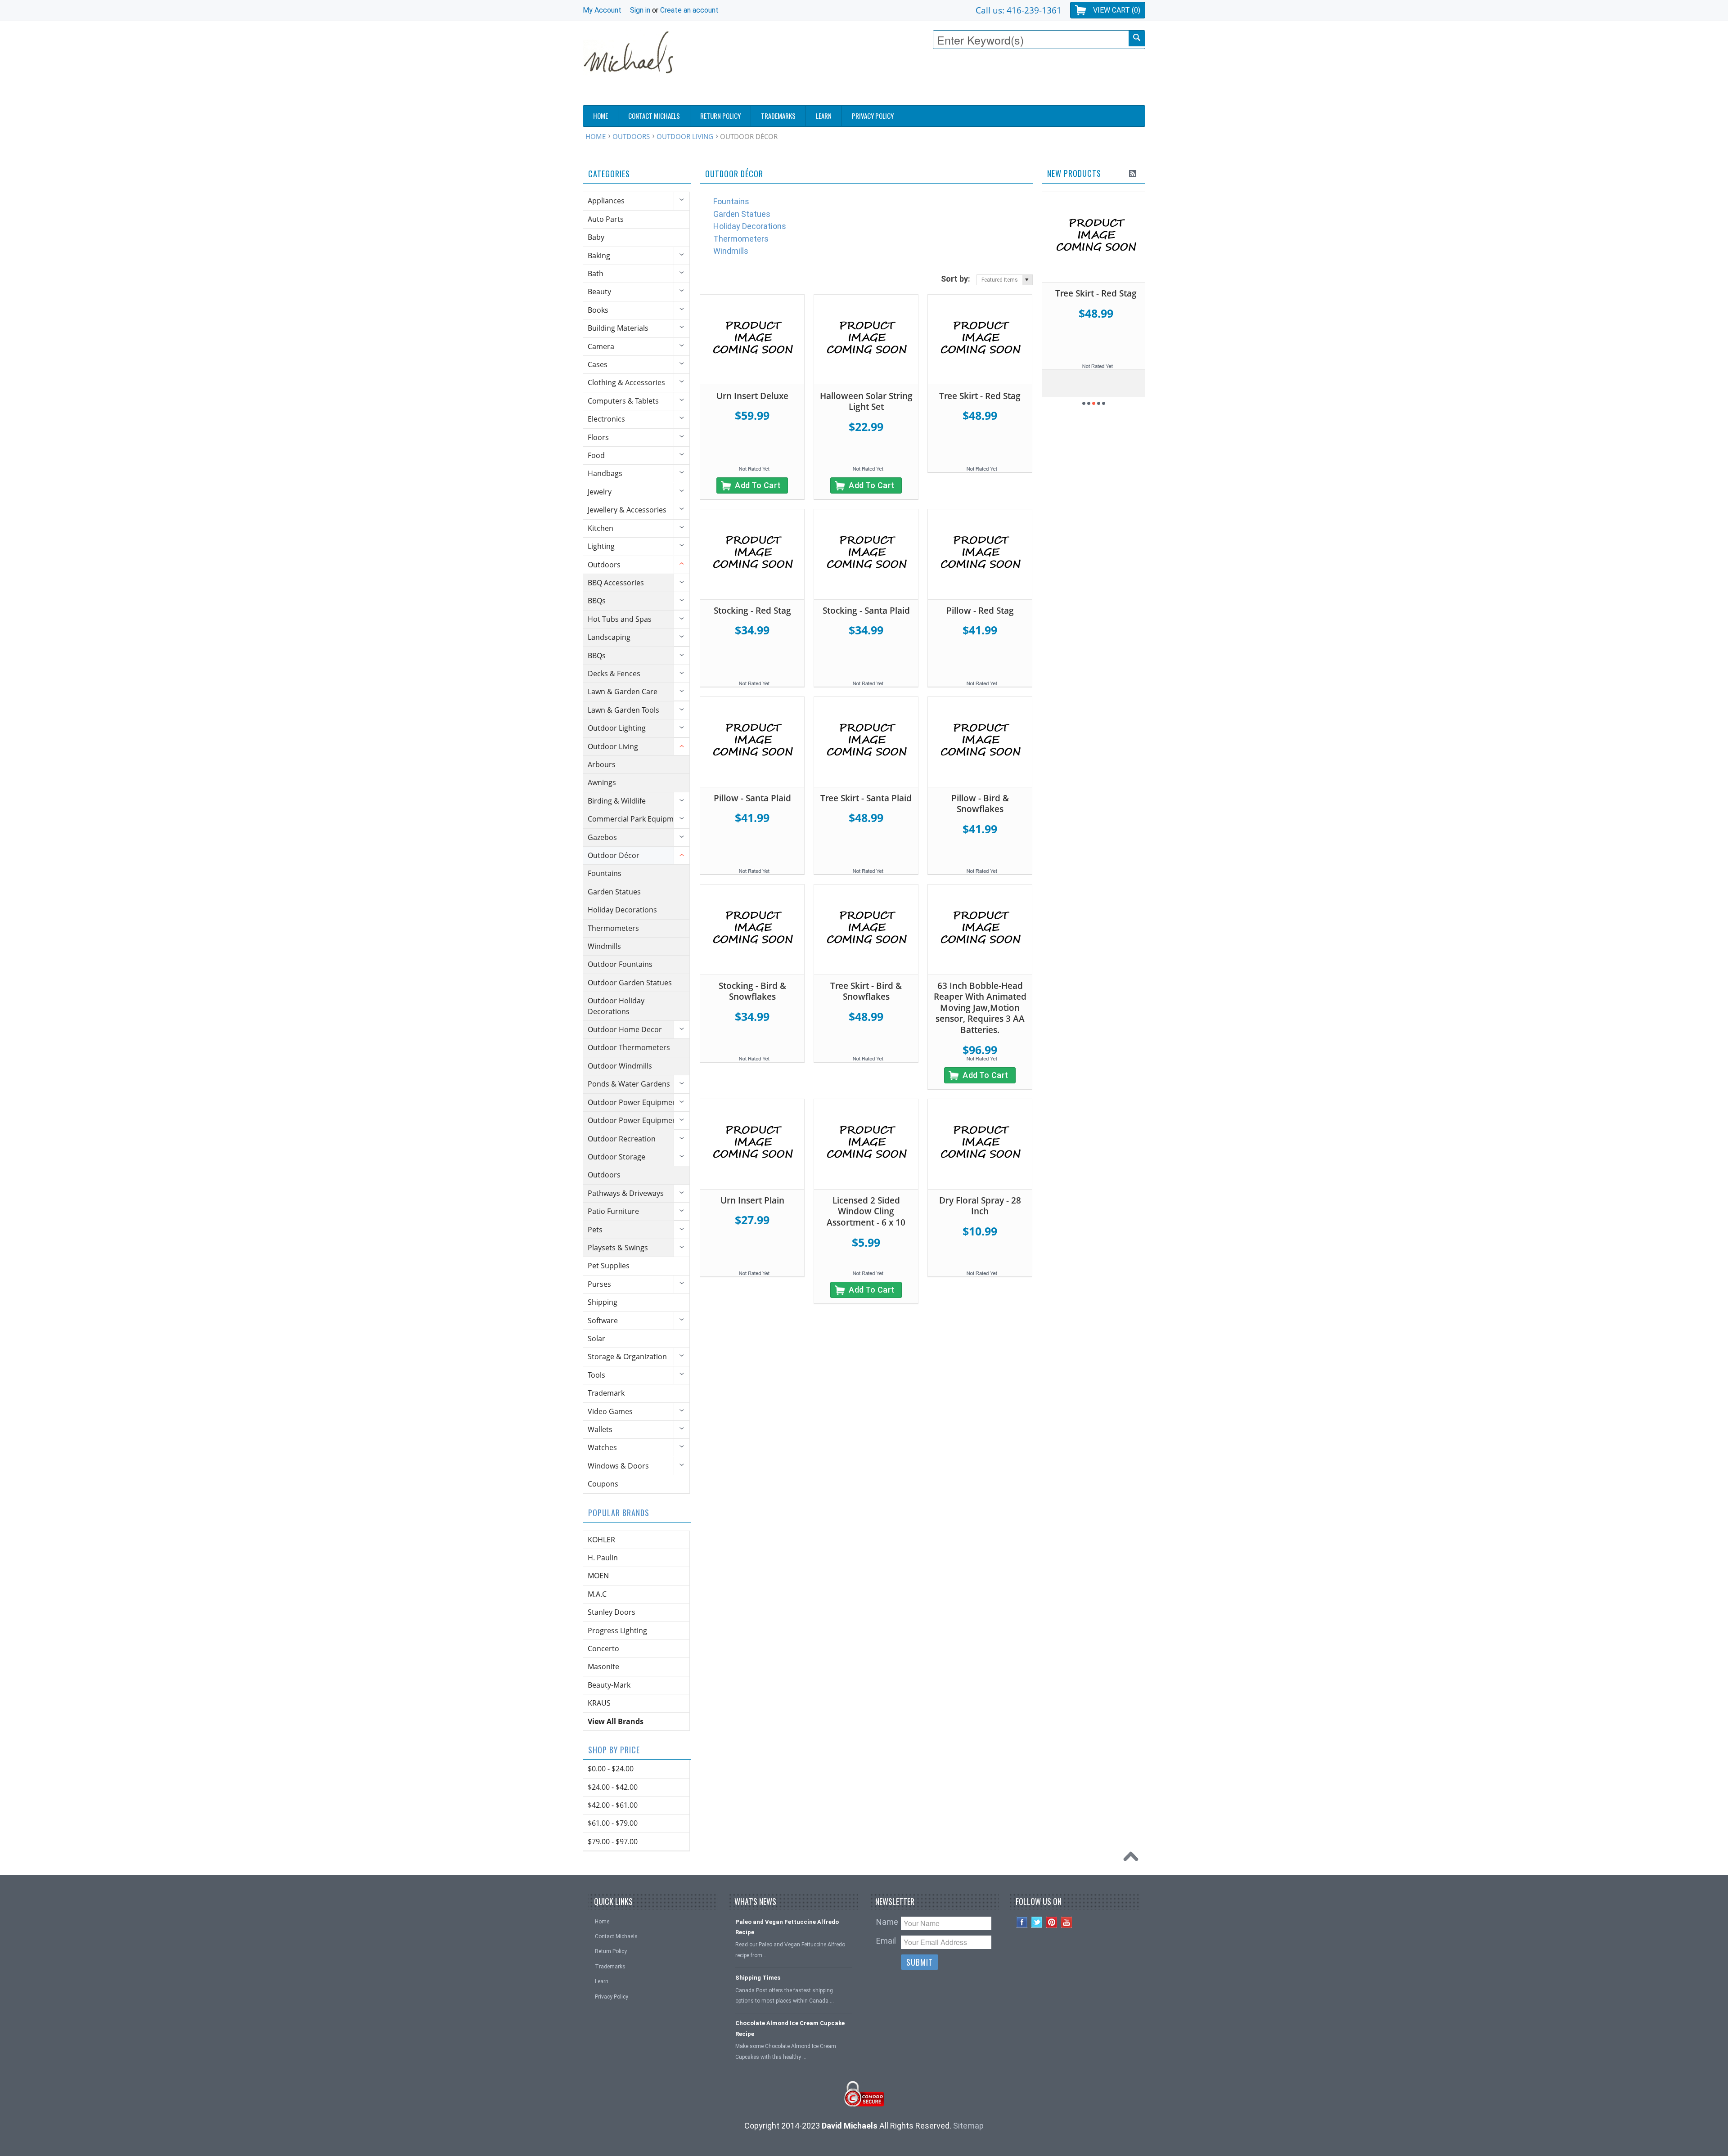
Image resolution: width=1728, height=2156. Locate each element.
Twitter (1037, 1922)
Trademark (606, 1393)
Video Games (610, 1411)
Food (596, 455)
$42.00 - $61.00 (613, 1805)
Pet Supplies (609, 1266)
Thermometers (613, 928)
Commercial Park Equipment (636, 819)
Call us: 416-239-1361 (1019, 10)
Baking (599, 256)
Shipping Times (758, 1978)
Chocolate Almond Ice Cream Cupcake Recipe (790, 2028)
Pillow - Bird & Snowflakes (980, 804)
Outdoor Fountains (620, 964)
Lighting (601, 546)
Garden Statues (614, 892)
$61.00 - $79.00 (613, 1823)
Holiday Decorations (622, 910)
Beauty (599, 292)
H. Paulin (603, 1558)
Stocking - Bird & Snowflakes (752, 991)
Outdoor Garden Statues (630, 983)
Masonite (603, 1666)
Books (598, 310)
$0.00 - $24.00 (611, 1769)
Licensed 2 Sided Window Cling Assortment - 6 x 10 (866, 1211)
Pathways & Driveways (626, 1193)
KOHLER (601, 1540)
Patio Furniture (613, 1211)
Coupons (603, 1484)
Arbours (602, 764)
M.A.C (597, 1594)
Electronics (606, 419)
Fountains (605, 873)
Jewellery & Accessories (627, 510)
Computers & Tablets (623, 401)
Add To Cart (758, 485)
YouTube (1067, 1922)
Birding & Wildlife (617, 801)
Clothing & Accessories (626, 382)
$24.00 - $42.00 (613, 1787)
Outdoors (631, 136)
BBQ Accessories (616, 583)
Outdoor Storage (616, 1157)
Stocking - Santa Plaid (866, 611)
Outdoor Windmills (620, 1066)
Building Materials (618, 328)
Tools (596, 1375)
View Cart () (1117, 10)
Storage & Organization (627, 1356)
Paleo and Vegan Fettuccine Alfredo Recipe (787, 1927)
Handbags (605, 473)
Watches (602, 1447)
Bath (596, 274)
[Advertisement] (981, 80)
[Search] (1137, 38)
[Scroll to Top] (1133, 1859)
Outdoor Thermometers (629, 1047)
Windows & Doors (618, 1466)
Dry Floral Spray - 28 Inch (980, 1206)
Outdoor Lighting (617, 728)
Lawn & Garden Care (623, 692)
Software (603, 1321)
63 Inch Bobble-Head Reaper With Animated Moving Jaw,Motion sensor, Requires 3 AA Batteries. (980, 1008)
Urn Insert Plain (752, 1200)
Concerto (603, 1648)
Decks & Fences (614, 674)
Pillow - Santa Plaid (752, 798)
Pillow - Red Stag (980, 611)
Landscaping (609, 637)
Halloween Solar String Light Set (866, 402)
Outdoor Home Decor (625, 1029)
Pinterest (1052, 1922)
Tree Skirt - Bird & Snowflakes (866, 991)
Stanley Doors (612, 1612)
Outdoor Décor (614, 855)
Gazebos (602, 837)
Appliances (606, 201)
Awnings (602, 782)
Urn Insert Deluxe (752, 396)
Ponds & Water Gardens (629, 1084)
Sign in (640, 10)
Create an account (689, 10)
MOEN (598, 1576)
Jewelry (600, 492)
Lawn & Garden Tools (623, 710)
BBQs (597, 601)
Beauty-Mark (609, 1685)
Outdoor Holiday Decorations (616, 1006)
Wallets (600, 1429)
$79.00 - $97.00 (613, 1842)
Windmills (604, 946)
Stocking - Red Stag (752, 611)
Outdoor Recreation (622, 1139)
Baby (596, 237)
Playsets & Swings (618, 1248)
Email (886, 1941)
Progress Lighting (617, 1630)
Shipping (603, 1302)
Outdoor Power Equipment (634, 1102)
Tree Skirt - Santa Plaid (866, 798)
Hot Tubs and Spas (620, 619)
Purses (599, 1284)
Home (596, 136)
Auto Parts (606, 219)
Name (887, 1922)
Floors (598, 437)
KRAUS (599, 1703)
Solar (596, 1339)
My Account (602, 10)
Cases (598, 364)
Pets (595, 1230)
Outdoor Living (685, 136)
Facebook (1022, 1922)
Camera (601, 346)
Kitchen (601, 528)
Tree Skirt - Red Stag (980, 396)
